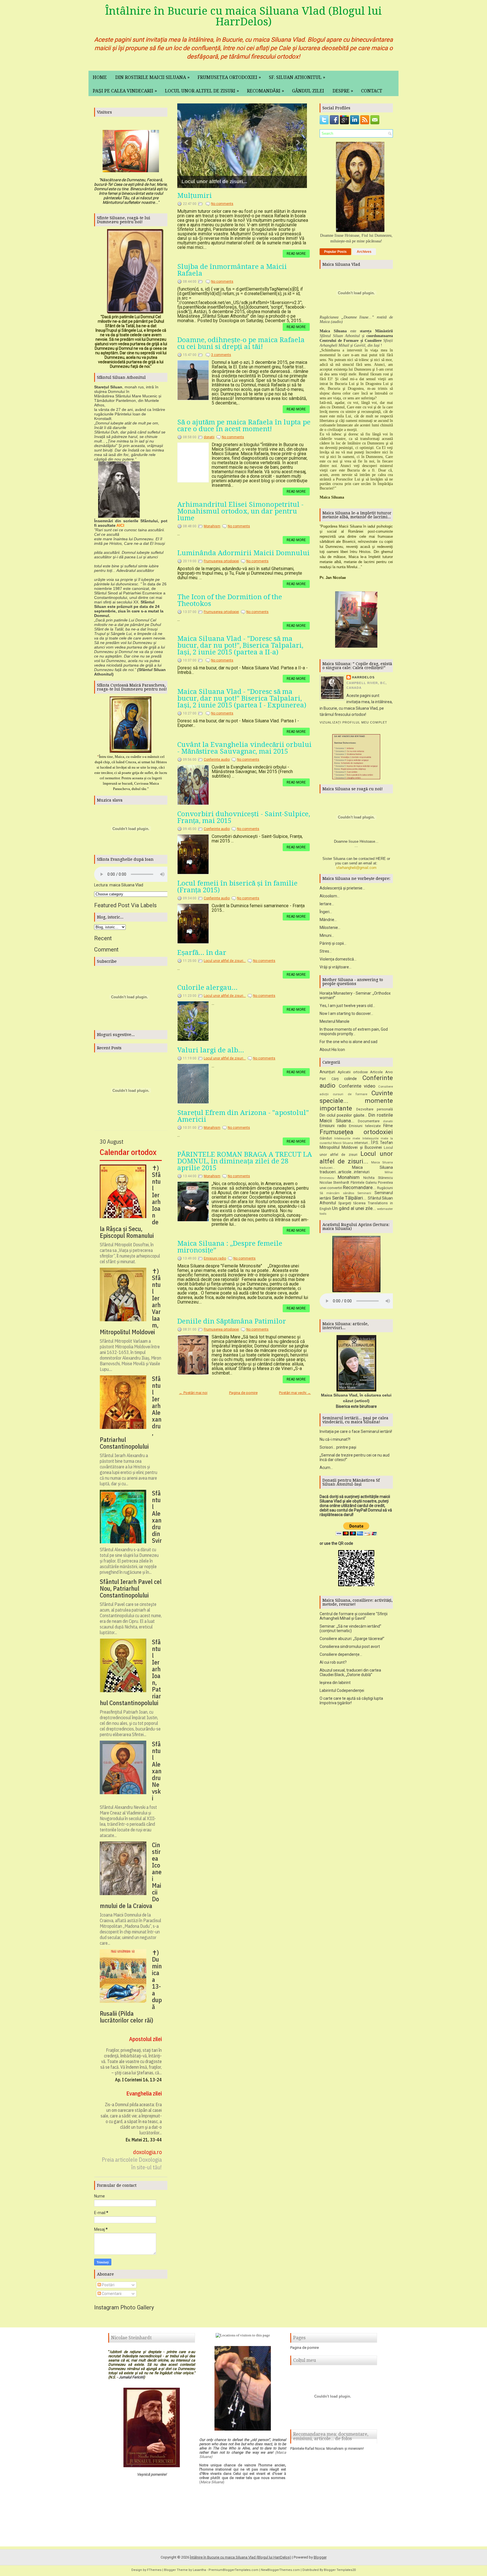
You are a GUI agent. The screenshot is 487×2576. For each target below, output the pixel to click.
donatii (209, 437)
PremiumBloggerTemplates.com (233, 2570)
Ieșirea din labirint (335, 1683)
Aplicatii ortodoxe (353, 1072)
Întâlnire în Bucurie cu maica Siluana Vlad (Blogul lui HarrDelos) (243, 16)
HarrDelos (363, 677)
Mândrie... (328, 920)
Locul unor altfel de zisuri (202, 91)
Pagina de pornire (243, 1393)
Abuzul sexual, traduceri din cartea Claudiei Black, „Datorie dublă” (350, 1672)
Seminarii (364, 1193)
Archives (364, 252)
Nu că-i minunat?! (335, 1439)
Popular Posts (335, 252)
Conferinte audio (217, 760)
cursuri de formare (350, 1094)
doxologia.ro (147, 2152)
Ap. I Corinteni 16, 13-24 (138, 2080)
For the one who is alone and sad (348, 1042)
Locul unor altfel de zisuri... (212, 182)
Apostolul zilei (145, 2039)
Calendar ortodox (128, 1152)
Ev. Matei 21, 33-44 (144, 2140)
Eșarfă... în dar (202, 953)
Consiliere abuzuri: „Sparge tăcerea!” (352, 1639)
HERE (381, 859)
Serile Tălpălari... (349, 1198)
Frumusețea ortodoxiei (229, 77)
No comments (222, 204)
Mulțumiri (195, 196)
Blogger (320, 2557)
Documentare (369, 1121)
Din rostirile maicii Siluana (152, 77)
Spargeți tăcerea (352, 1203)
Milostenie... (330, 928)
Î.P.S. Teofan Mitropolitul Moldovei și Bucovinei (356, 1145)
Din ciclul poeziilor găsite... (343, 1115)
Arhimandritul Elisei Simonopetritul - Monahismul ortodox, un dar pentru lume (240, 511)
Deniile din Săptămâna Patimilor (232, 1321)
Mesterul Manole (335, 1021)
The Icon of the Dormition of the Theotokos (230, 600)
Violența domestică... (338, 959)
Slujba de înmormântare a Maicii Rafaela (232, 270)
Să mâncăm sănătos (337, 1193)
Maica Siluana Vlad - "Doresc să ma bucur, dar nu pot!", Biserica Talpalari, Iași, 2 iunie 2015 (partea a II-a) (240, 645)
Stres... (326, 951)
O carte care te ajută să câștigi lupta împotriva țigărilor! (351, 1701)
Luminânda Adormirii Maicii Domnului (243, 553)
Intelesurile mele (347, 1138)
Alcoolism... (330, 896)
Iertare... (327, 904)
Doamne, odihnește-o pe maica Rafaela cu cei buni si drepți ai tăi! (241, 343)
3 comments (221, 355)
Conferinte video (357, 1086)
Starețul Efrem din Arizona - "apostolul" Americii (243, 1116)
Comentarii (111, 2294)
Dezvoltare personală (375, 1109)
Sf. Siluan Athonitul (297, 77)
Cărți (335, 1079)
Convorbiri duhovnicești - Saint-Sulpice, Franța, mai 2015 (244, 817)
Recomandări (265, 91)
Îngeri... (326, 912)
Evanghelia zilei (144, 2093)
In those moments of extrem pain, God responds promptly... (354, 1032)
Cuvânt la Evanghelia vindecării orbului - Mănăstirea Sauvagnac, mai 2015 (244, 748)
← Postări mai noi (193, 1393)
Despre (343, 91)
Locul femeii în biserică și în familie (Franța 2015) (237, 887)
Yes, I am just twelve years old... (347, 1006)
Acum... (326, 1468)
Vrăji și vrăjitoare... (336, 967)
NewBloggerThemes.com (280, 2570)
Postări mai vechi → (295, 1393)
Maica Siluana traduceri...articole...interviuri (356, 1170)
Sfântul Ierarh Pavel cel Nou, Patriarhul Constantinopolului (131, 1588)
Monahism (212, 526)
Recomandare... (359, 1187)
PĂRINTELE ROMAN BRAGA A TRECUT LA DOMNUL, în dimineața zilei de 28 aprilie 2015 (245, 1161)
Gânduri (326, 1138)
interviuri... (362, 1143)
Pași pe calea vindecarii (125, 91)
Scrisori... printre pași (338, 1447)
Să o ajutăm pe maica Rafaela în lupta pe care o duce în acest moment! (244, 426)
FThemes (154, 2570)
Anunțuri (327, 1072)
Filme (388, 1126)
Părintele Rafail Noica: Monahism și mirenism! (327, 2448)
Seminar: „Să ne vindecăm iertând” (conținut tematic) (350, 1628)
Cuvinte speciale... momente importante (356, 1101)
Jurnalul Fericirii (131, 2377)
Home (100, 77)
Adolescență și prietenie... (342, 888)
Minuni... (327, 935)
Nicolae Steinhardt (334, 1182)
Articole (376, 1072)
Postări (108, 2285)
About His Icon (332, 1050)
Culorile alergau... (207, 988)
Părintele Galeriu (364, 1182)
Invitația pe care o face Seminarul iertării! (356, 1431)
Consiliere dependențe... (341, 1654)
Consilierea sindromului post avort (350, 1646)
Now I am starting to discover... (346, 1013)
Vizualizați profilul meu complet (353, 722)
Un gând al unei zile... (354, 1208)
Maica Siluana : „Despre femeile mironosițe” (230, 1247)
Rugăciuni (385, 1188)
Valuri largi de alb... (211, 1050)
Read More (296, 254)
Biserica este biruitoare (356, 1406)
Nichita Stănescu (378, 1178)
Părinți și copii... (333, 943)
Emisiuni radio (215, 1258)
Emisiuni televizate (365, 1126)
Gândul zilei (308, 91)
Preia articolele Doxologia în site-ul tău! (132, 2163)
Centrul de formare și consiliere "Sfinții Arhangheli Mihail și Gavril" (354, 1616)
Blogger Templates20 (340, 2570)
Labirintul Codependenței (342, 1690)
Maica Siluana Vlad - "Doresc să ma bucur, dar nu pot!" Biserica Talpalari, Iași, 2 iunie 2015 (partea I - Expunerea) (242, 698)
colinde (350, 1079)
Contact (372, 91)
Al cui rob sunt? (333, 1662)
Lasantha (199, 2570)
